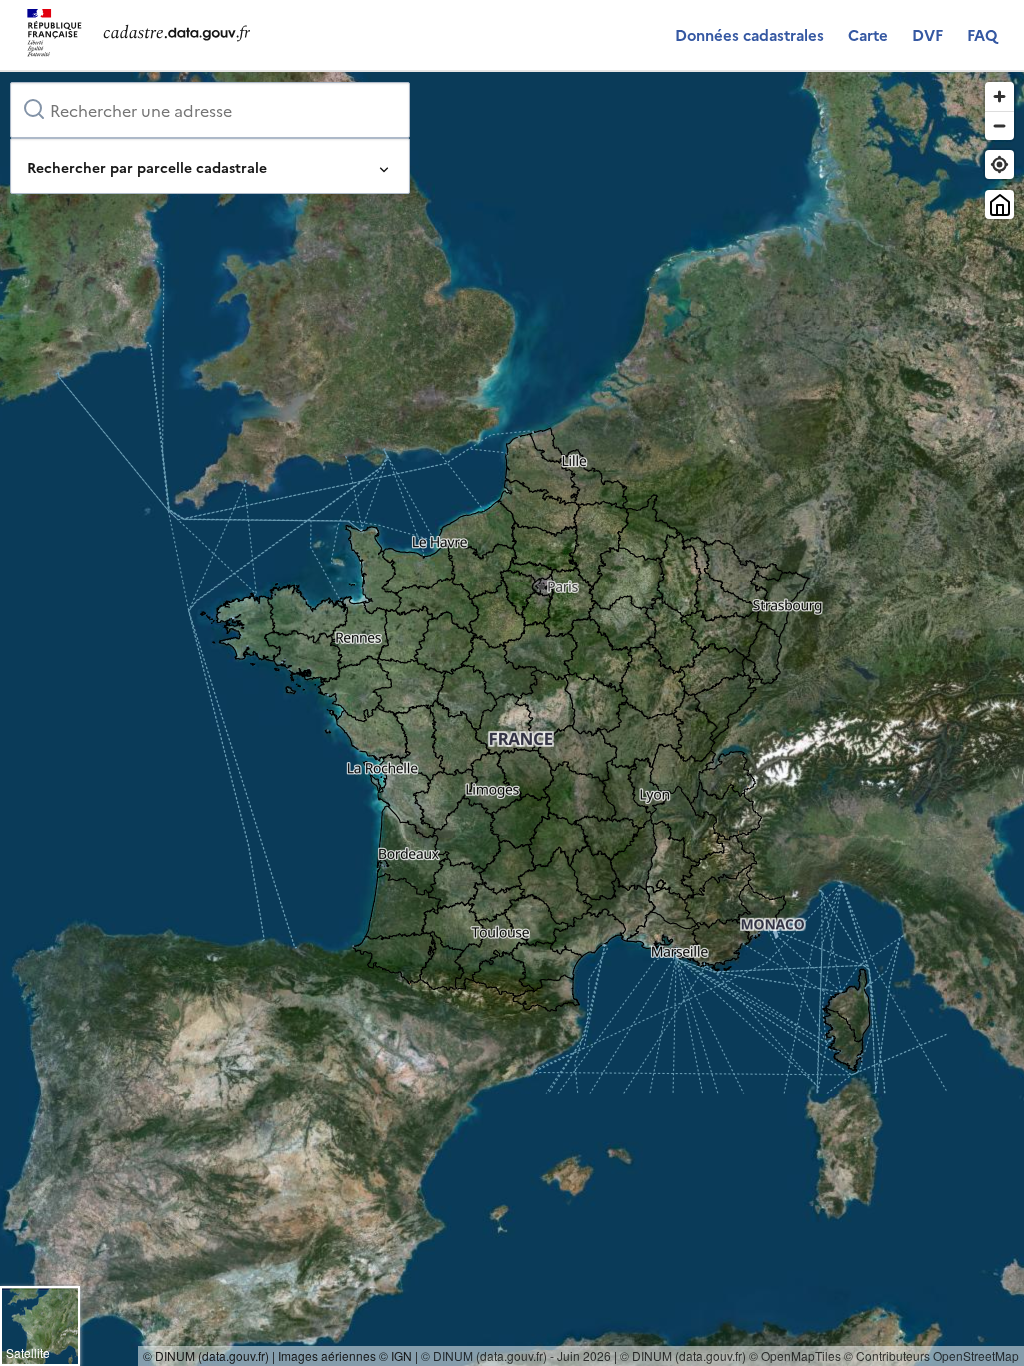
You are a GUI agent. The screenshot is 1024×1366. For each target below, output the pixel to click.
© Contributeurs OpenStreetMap (931, 1355)
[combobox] (210, 110)
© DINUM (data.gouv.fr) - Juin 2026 (516, 1355)
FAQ (982, 34)
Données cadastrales (749, 34)
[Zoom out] (999, 125)
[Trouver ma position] (999, 164)
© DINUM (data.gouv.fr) (683, 1355)
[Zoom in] (999, 96)
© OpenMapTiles (795, 1355)
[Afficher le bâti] (999, 204)
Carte (868, 34)
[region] (512, 719)
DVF (927, 34)
